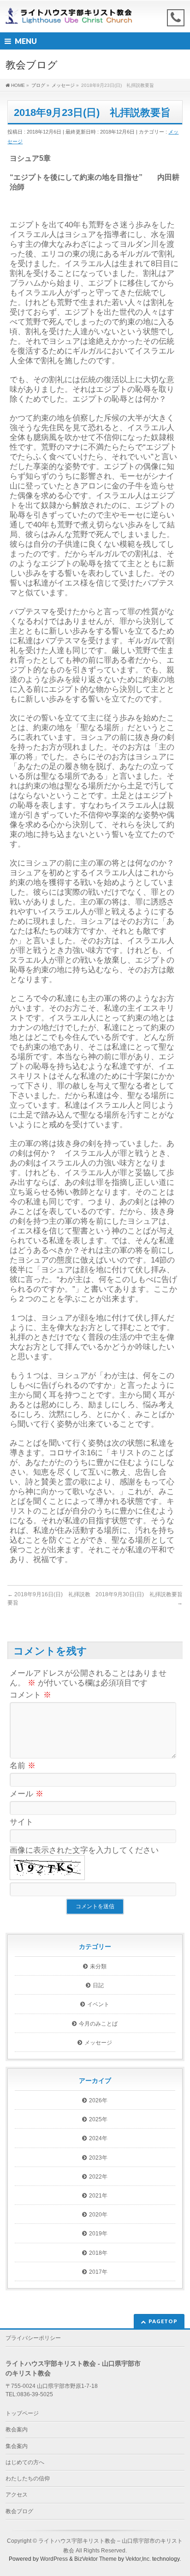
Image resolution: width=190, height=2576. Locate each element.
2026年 (98, 2100)
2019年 (98, 2234)
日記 (98, 1985)
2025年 (98, 2119)
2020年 (98, 2215)
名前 (23, 1766)
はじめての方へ (25, 2462)
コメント (30, 1695)
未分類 (98, 1966)
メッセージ (98, 2043)
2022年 (98, 2177)
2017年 (98, 2272)
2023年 (98, 2158)
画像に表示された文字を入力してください (84, 1850)
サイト (21, 1822)
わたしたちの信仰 (28, 2478)
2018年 (98, 2253)
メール (27, 1794)
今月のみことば (98, 2024)
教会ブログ (19, 2511)
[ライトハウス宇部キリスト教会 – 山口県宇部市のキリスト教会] (71, 17)
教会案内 (17, 2429)
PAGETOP (163, 2321)
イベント (98, 2004)
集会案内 (17, 2446)
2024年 (98, 2138)
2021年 (98, 2196)
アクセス (17, 2495)
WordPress (54, 2559)
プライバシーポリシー (33, 2338)
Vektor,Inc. (138, 2559)
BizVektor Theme (95, 2559)
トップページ (22, 2413)
